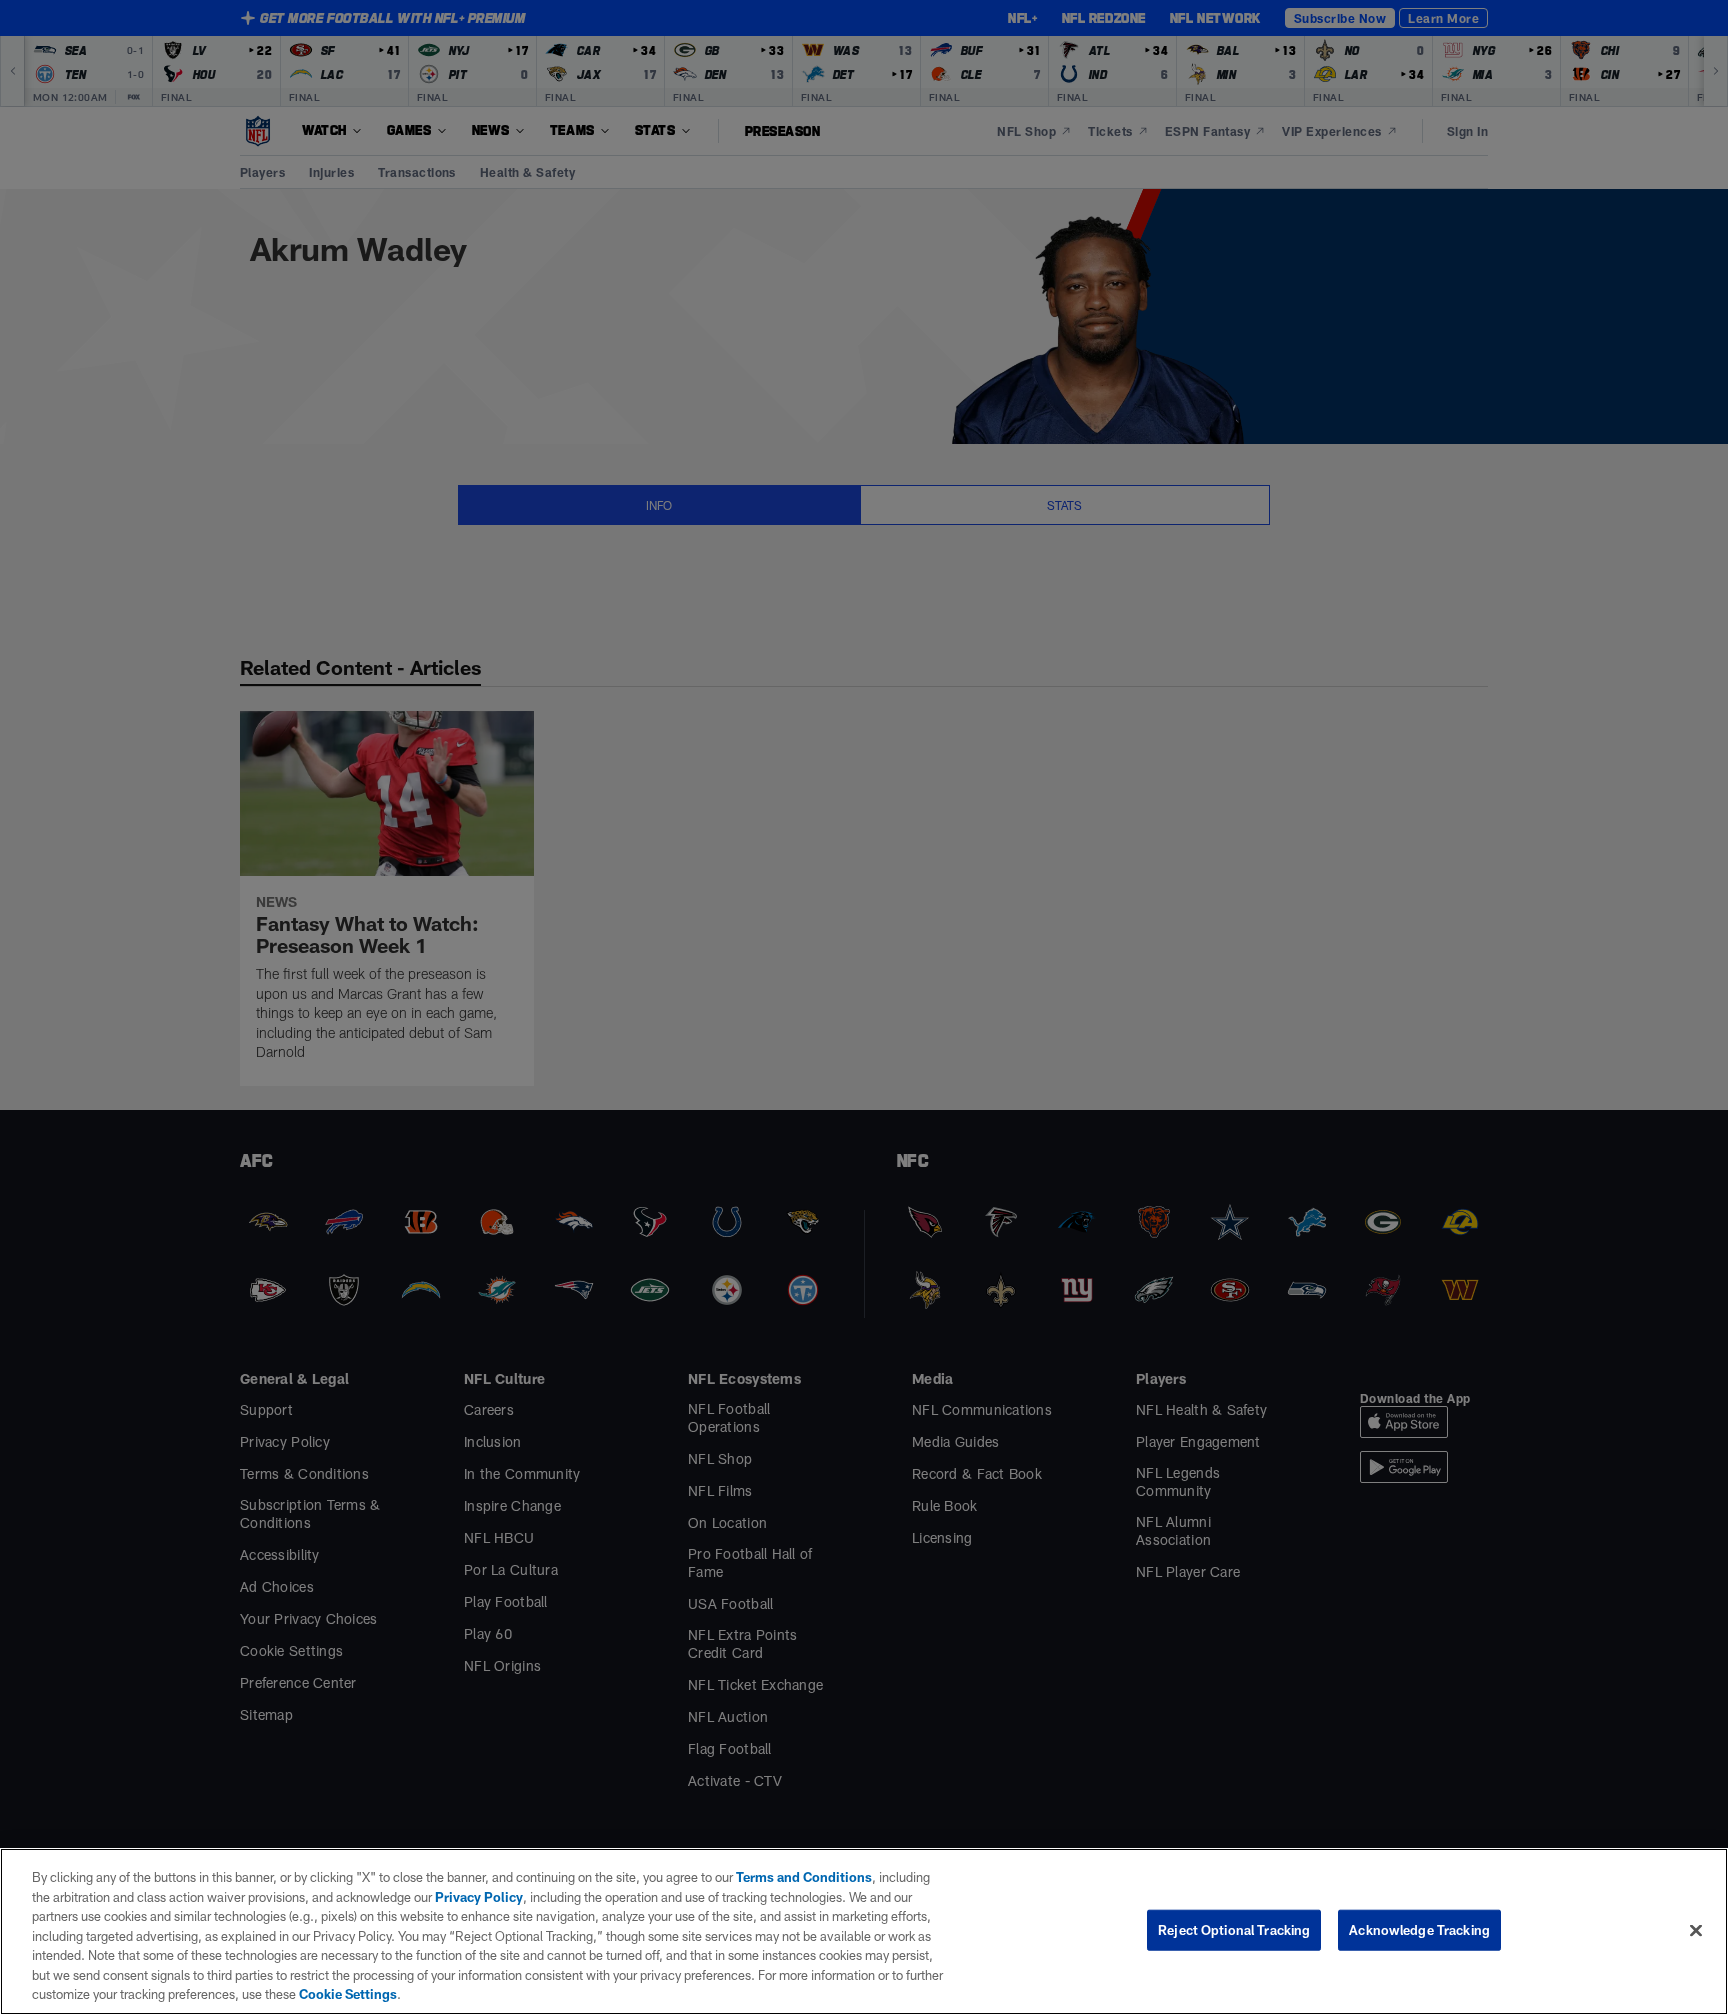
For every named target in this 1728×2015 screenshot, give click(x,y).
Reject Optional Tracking (1234, 1929)
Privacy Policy (479, 1897)
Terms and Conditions (804, 1877)
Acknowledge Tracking (1419, 1929)
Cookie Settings (348, 1994)
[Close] (1696, 1930)
